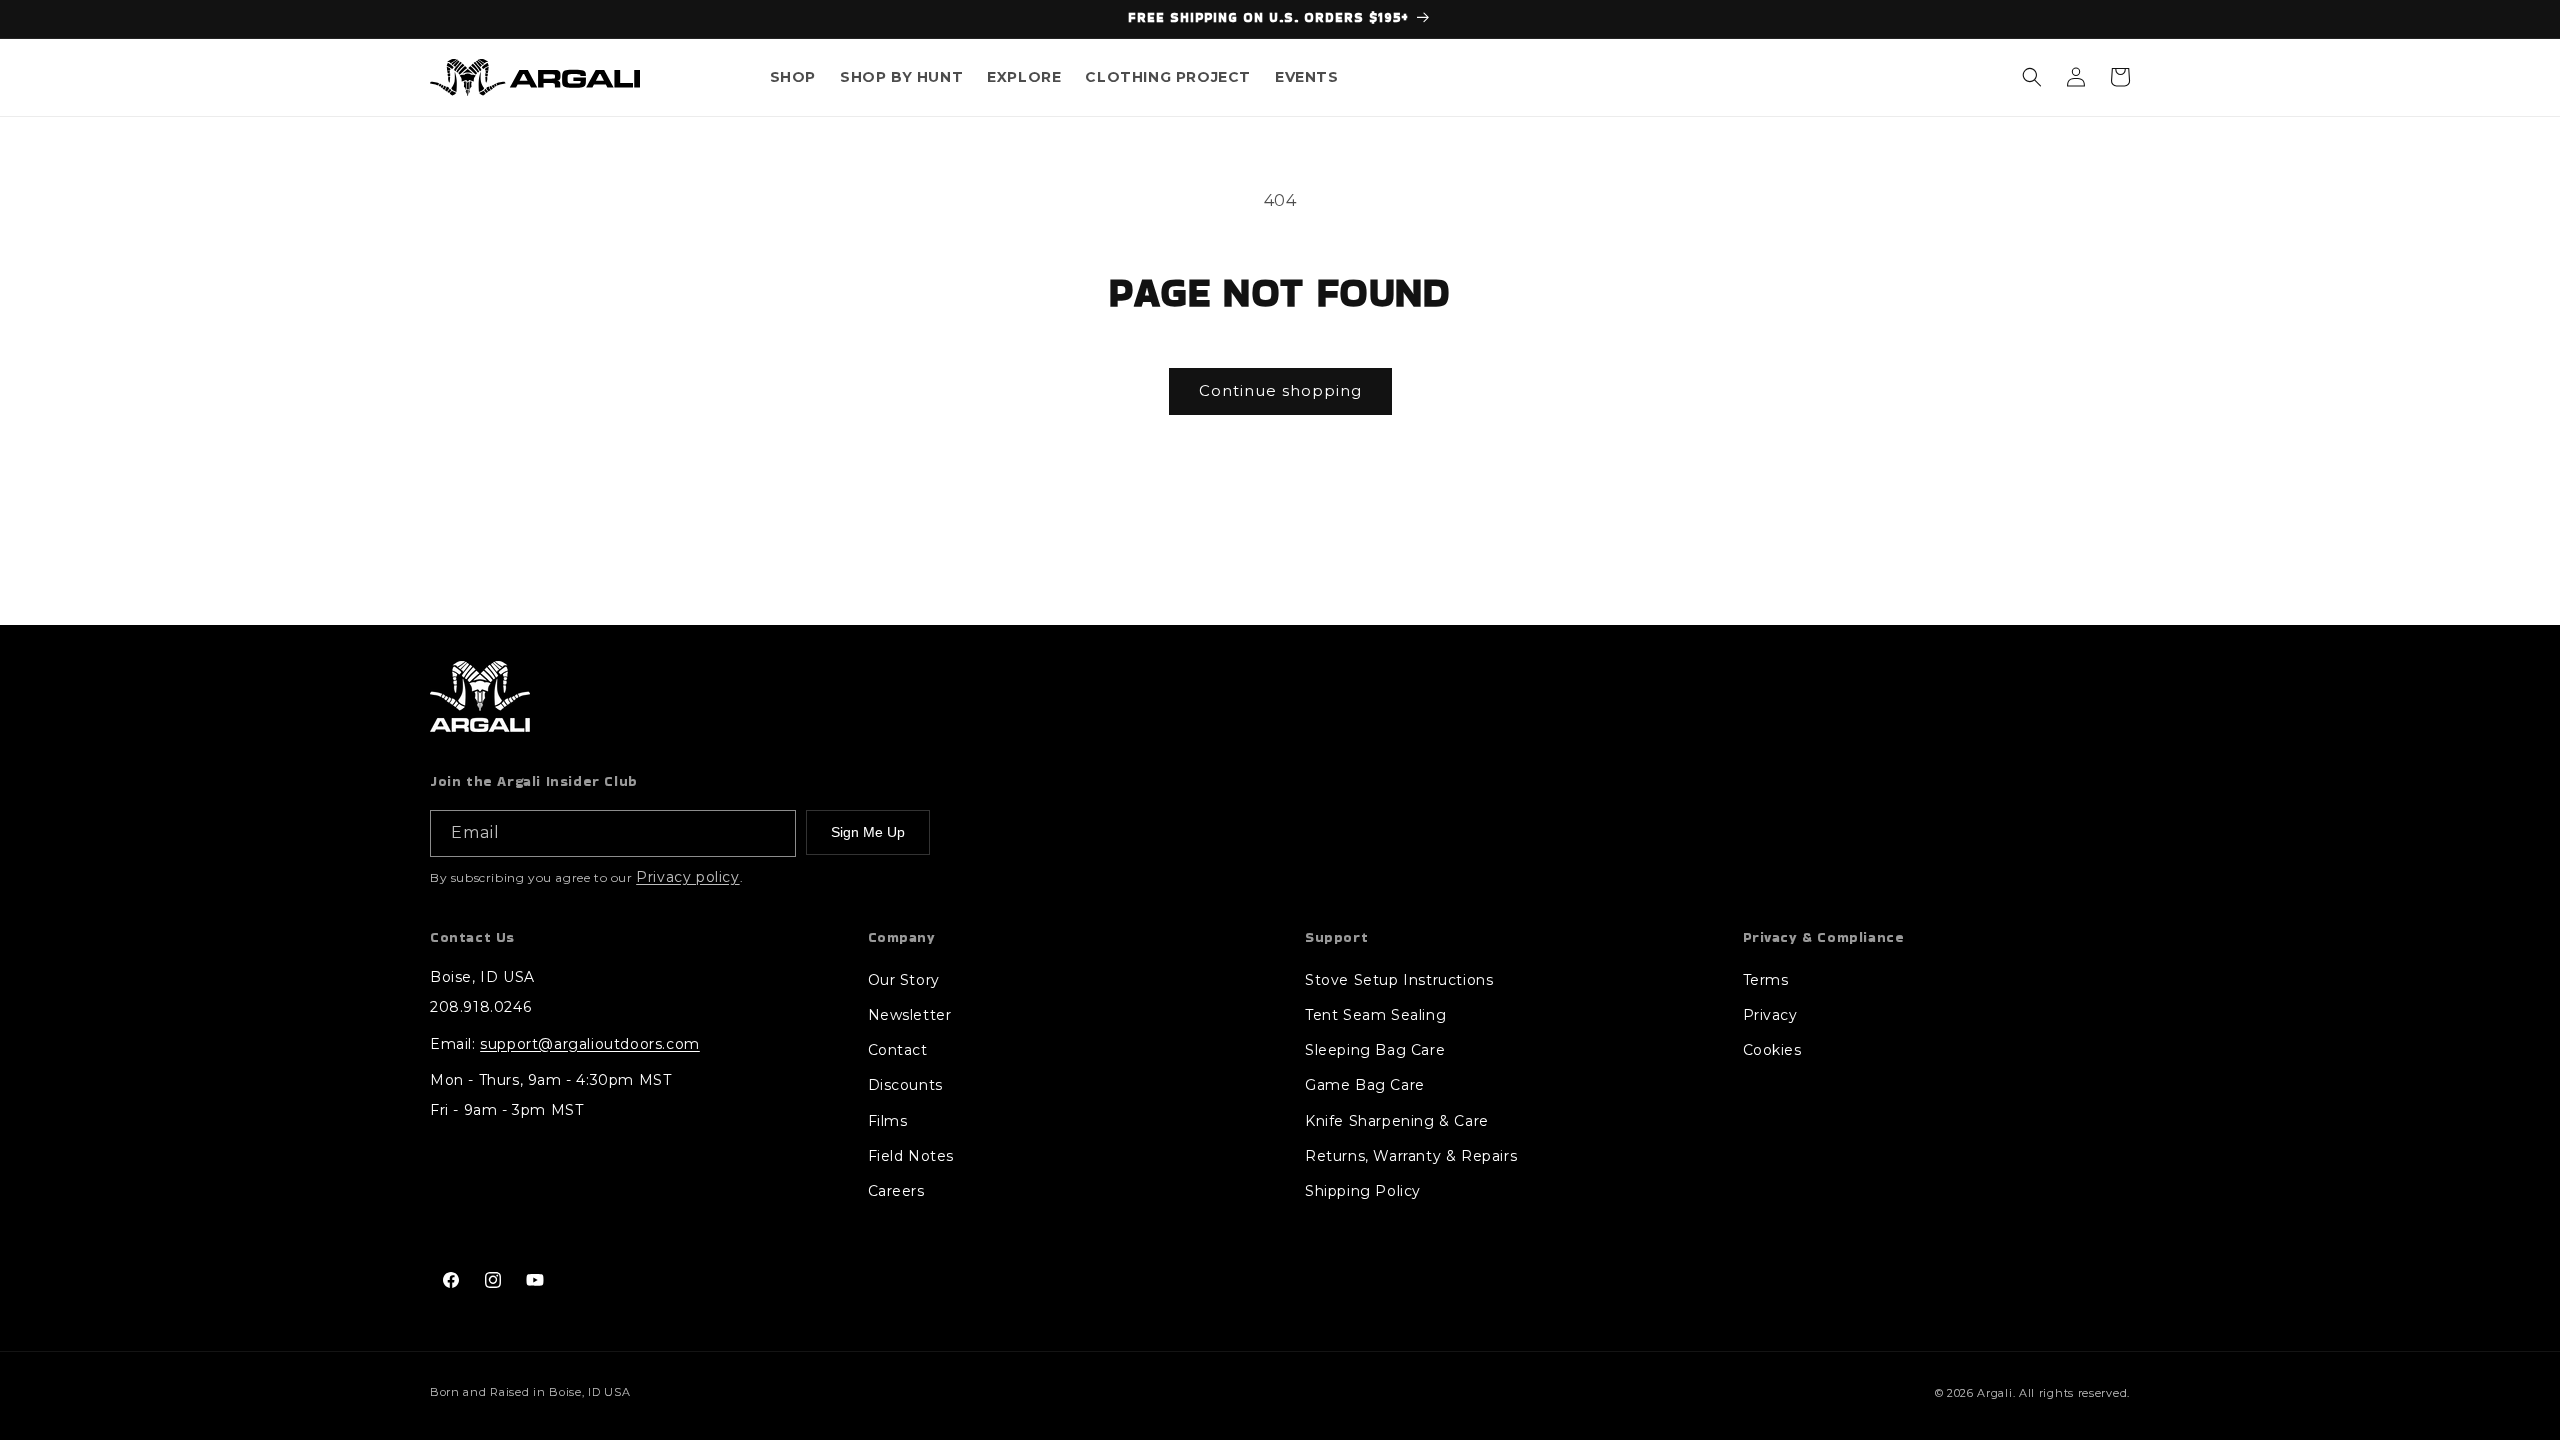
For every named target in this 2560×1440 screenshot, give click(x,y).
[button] (793, 77)
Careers (896, 1191)
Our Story (904, 980)
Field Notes (911, 1156)
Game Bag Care (1365, 1085)
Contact (898, 1050)
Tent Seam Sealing (1375, 1015)
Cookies (1772, 1050)
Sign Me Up (868, 832)
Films (888, 1121)
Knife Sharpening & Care (1397, 1121)
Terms (1766, 980)
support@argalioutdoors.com (590, 1044)
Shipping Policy (1363, 1191)
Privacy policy (687, 877)
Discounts (905, 1085)
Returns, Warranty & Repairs (1411, 1156)
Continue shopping (1280, 390)
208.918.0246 (480, 1007)
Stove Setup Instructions (1399, 980)
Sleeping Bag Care (1375, 1050)
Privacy (1770, 1015)
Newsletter (910, 1015)
